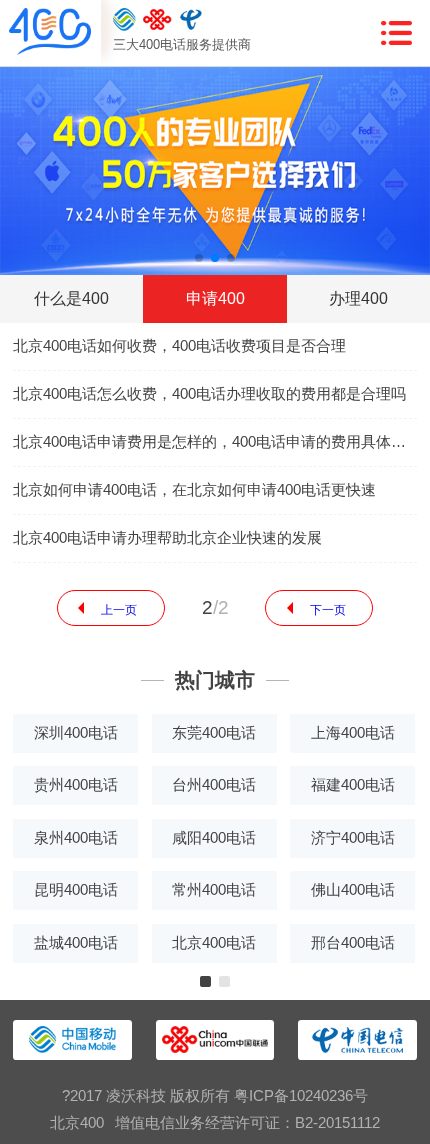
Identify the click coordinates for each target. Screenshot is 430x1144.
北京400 (77, 1123)
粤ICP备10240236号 (301, 1096)
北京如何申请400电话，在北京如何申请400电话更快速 (194, 490)
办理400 (358, 298)
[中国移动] (124, 20)
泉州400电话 (76, 838)
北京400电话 (214, 943)
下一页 (328, 610)
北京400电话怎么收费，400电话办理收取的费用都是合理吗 (209, 394)
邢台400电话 (353, 943)
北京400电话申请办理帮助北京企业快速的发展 (167, 538)
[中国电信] (191, 20)
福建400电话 (353, 785)
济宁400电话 (353, 838)
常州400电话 (214, 890)
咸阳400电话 (214, 838)
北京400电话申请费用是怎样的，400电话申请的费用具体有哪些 (214, 442)
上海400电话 (353, 733)
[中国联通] (157, 20)
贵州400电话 (76, 785)
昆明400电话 (76, 890)
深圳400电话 (76, 733)
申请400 (215, 298)
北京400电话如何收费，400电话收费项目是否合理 (179, 346)
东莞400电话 (214, 733)
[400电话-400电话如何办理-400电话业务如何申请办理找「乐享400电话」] (50, 33)
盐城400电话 (76, 943)
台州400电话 (214, 785)
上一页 (119, 610)
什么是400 (71, 298)
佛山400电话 (353, 890)
